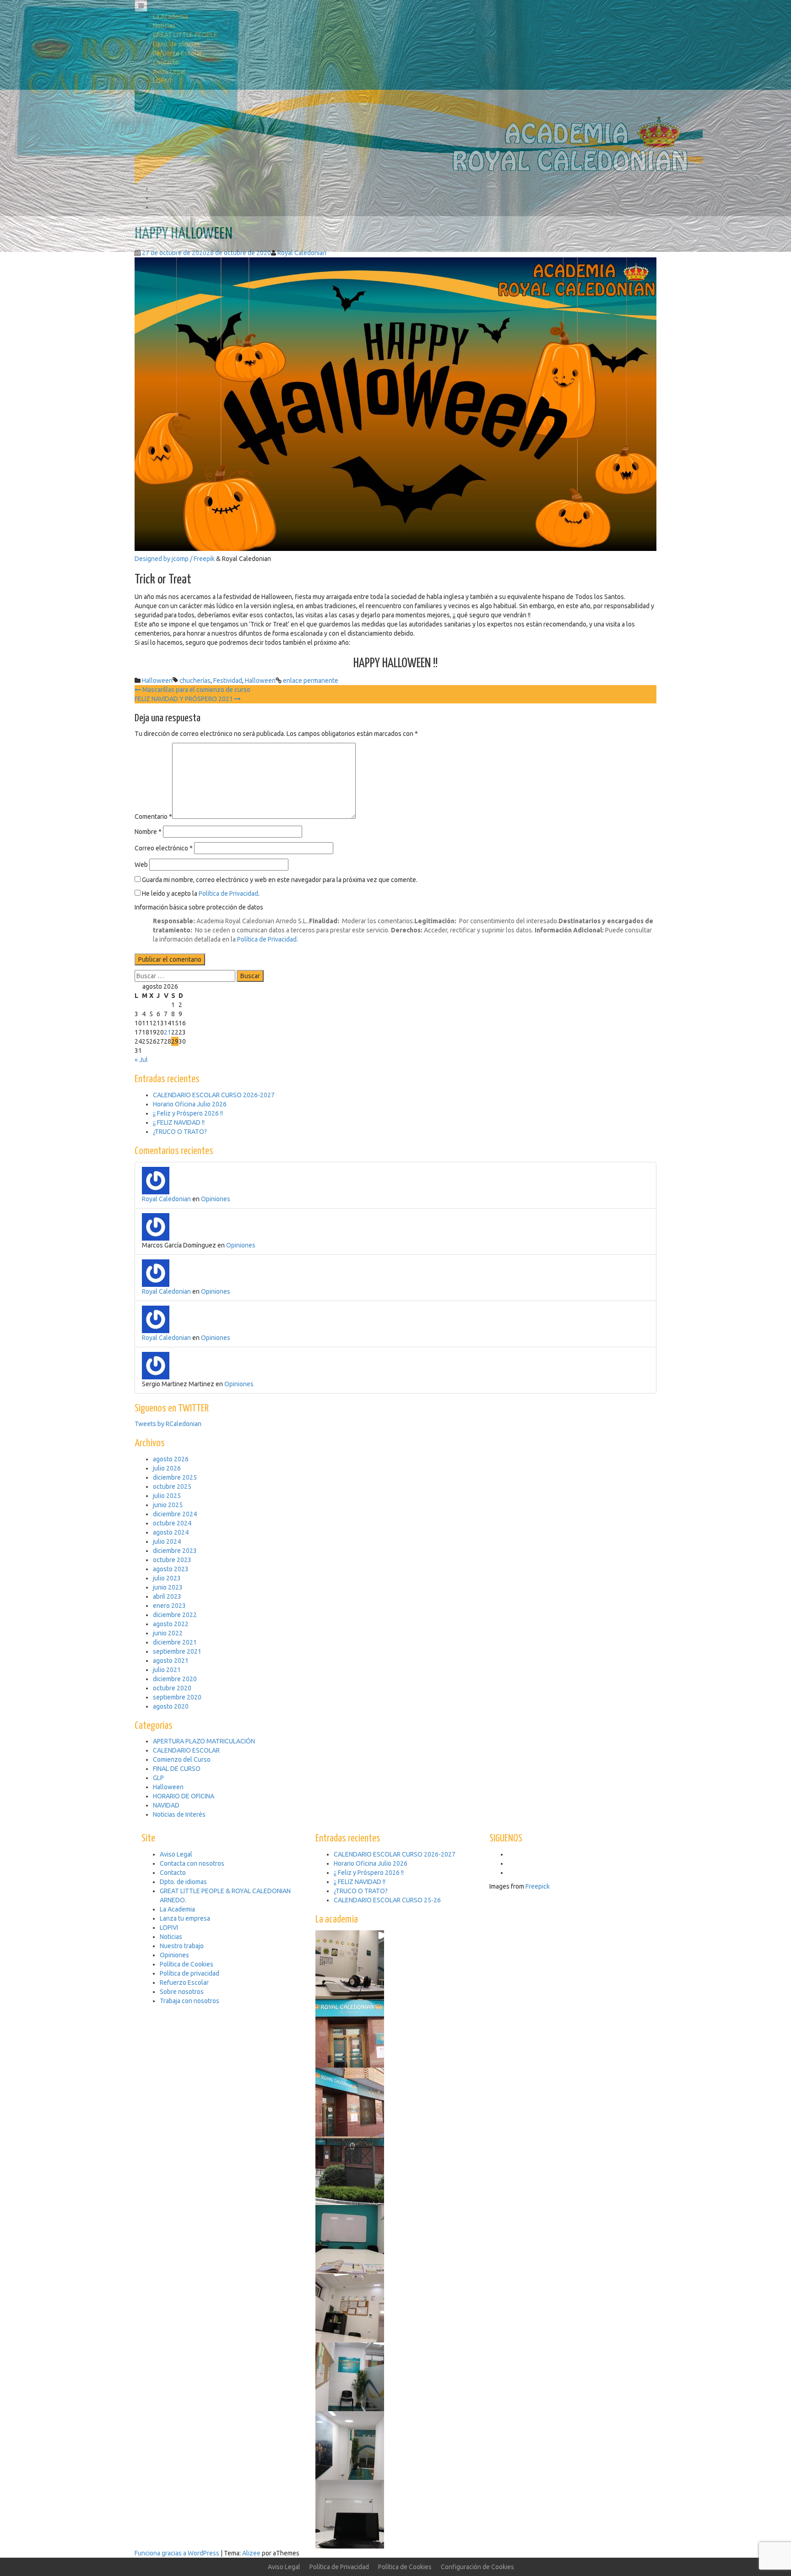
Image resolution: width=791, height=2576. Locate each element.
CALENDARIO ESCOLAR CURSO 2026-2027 (395, 1854)
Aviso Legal (169, 71)
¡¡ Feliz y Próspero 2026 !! (369, 1873)
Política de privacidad (190, 1973)
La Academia (171, 16)
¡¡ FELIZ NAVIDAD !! (360, 1882)
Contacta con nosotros (192, 1863)
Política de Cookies (187, 1964)
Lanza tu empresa (185, 1918)
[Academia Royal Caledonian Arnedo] (419, 136)
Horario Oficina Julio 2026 (371, 1863)
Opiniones (216, 1199)
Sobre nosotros (182, 1992)
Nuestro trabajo (182, 1946)
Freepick (538, 1886)
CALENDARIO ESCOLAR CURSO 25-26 (387, 1900)
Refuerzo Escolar (177, 53)
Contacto (166, 62)
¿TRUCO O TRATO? (361, 1891)
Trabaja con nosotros (190, 2001)
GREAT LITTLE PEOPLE (185, 35)
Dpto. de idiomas (176, 44)
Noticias (164, 26)
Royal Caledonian (166, 1199)
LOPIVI (162, 81)
